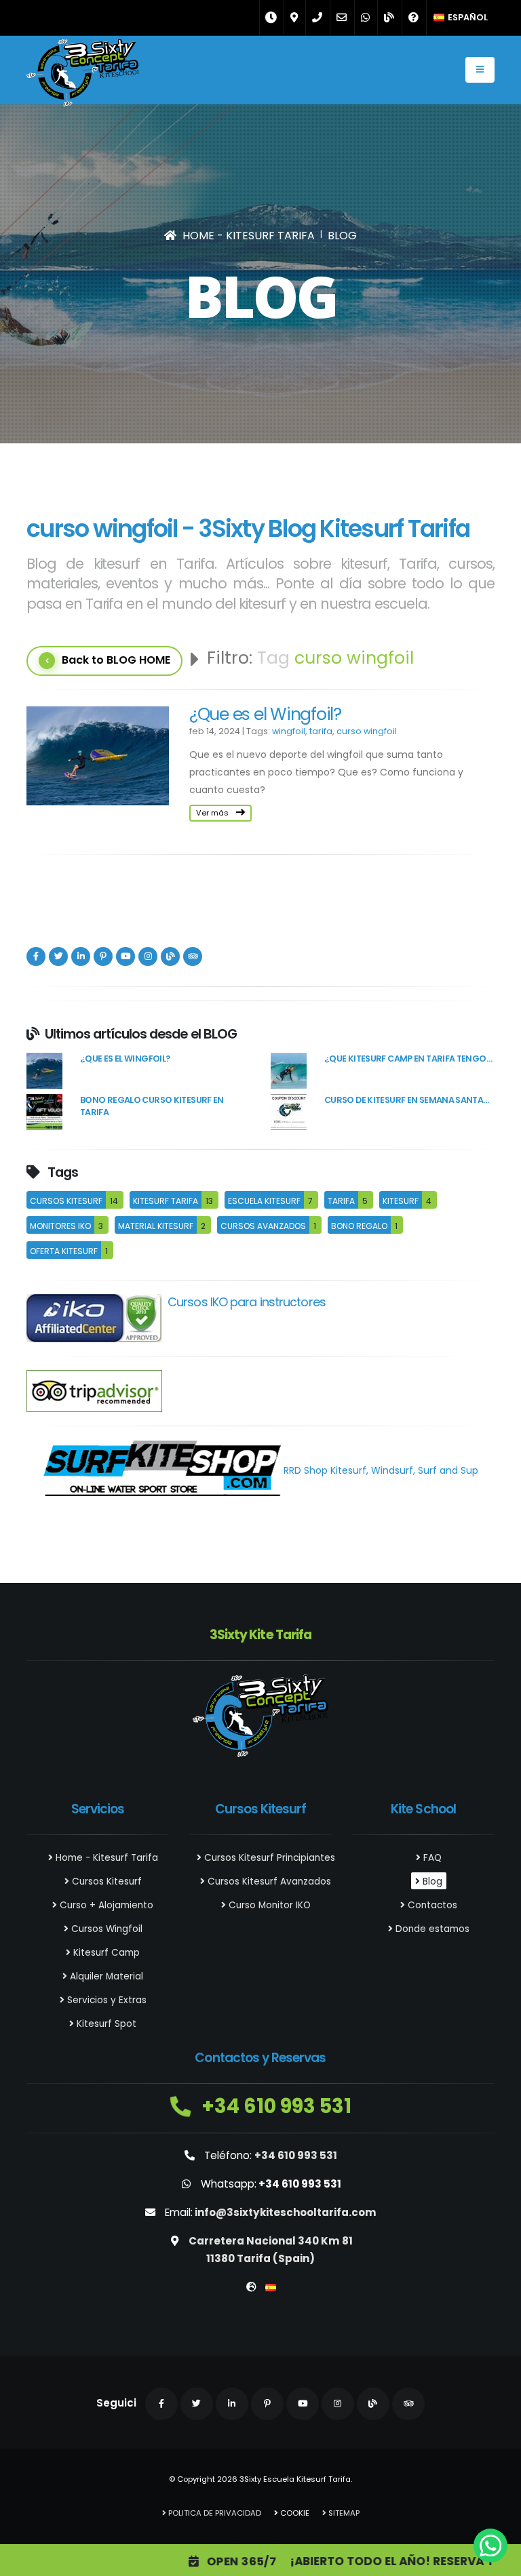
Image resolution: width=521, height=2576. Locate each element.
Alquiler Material (105, 1976)
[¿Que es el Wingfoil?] (44, 1070)
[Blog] (170, 957)
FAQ (431, 1858)
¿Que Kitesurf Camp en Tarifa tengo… (408, 1059)
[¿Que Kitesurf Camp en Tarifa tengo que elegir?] (289, 1070)
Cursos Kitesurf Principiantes (268, 1858)
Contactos (431, 1905)
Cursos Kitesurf (105, 1881)
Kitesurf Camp (105, 1953)
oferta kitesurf (64, 1251)
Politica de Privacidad (214, 2513)
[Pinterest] (103, 957)
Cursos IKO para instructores (247, 1302)
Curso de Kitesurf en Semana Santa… (407, 1100)
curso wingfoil (367, 731)
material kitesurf (156, 1226)
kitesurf (401, 1201)
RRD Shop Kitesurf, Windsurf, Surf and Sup (380, 1470)
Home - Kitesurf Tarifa (105, 1858)
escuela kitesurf (264, 1201)
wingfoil (289, 731)
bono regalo (359, 1226)
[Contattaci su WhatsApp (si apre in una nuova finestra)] (490, 2545)
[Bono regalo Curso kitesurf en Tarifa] (44, 1112)
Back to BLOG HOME (116, 660)
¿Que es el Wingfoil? (265, 714)
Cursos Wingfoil (105, 1929)
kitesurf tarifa (166, 1201)
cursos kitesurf (66, 1201)
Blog (431, 1881)
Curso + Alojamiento (105, 1905)
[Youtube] (126, 957)
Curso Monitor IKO (268, 1905)
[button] (461, 18)
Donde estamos (431, 1929)
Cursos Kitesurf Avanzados (268, 1881)
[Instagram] (148, 957)
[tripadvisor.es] (94, 1390)
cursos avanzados (263, 1226)
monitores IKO (60, 1226)
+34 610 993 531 (274, 2106)
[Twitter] (58, 957)
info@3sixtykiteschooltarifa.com (286, 2212)
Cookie (294, 2513)
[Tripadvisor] (193, 957)
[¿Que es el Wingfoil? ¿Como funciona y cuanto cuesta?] (98, 756)
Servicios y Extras (105, 2000)
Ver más (213, 813)
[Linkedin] (81, 957)
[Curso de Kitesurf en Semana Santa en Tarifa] (289, 1112)
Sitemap (343, 2513)
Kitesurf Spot (105, 2024)
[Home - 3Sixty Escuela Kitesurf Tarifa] (82, 75)
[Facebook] (36, 957)
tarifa (321, 731)
